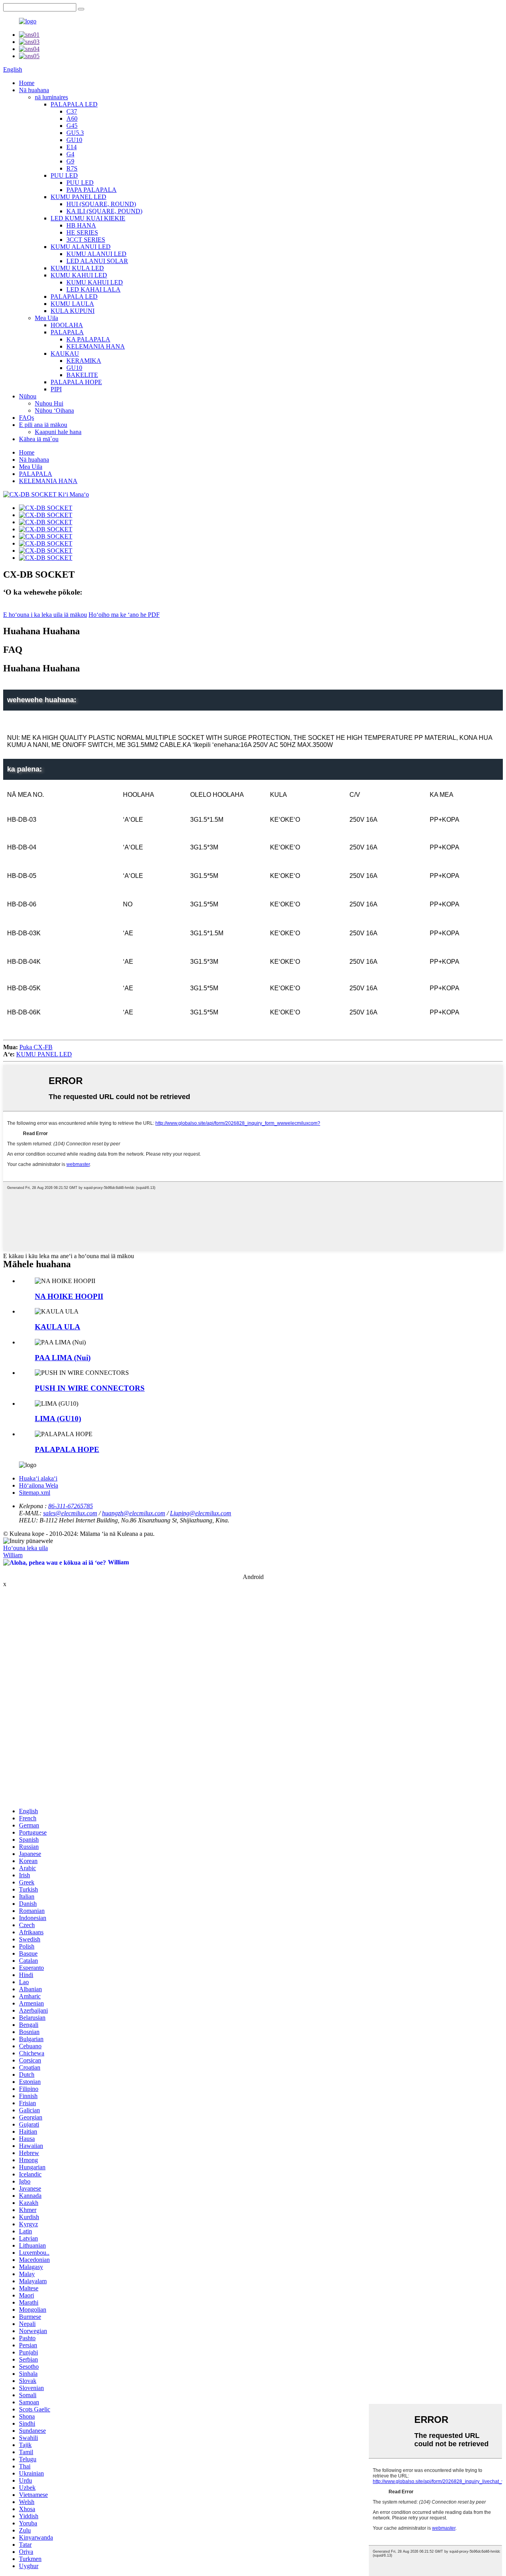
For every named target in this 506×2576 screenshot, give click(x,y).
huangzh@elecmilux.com (134, 1513)
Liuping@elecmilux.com (201, 1513)
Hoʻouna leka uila (25, 1548)
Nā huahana (34, 90)
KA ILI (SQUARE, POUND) (104, 211)
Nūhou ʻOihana (54, 410)
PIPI (56, 389)
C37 (72, 111)
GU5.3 (75, 133)
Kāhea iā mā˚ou (39, 439)
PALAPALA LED (74, 104)
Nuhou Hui (49, 403)
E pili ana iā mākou (43, 425)
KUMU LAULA (72, 304)
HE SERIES (82, 232)
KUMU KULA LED (77, 268)
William (13, 1555)
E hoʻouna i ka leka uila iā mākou (45, 615)
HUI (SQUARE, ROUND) (101, 204)
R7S (72, 168)
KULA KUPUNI (73, 311)
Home (27, 83)
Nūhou (28, 396)
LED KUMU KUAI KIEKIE (88, 218)
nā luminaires (51, 97)
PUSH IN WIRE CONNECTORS (90, 1388)
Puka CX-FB (36, 1047)
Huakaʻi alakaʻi (38, 1478)
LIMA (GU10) (58, 1419)
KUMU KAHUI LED (79, 275)
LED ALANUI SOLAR (97, 261)
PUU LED (64, 175)
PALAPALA (67, 332)
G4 (70, 154)
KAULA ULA (58, 1327)
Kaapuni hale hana (58, 432)
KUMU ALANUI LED (81, 247)
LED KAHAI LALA (93, 289)
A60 (72, 118)
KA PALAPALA (88, 339)
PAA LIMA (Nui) (63, 1358)
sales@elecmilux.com (70, 1513)
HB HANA (81, 225)
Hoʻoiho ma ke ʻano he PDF (124, 615)
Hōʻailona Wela (39, 1485)
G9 (70, 161)
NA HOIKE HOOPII (69, 1296)
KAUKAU (65, 354)
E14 (72, 147)
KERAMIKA (84, 361)
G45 (72, 126)
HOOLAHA (67, 325)
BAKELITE (82, 375)
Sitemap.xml (35, 1493)
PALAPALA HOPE (76, 382)
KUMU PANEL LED (78, 197)
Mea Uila (46, 318)
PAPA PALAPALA (92, 190)
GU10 (74, 140)
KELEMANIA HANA (96, 346)
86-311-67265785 (71, 1506)
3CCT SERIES (86, 240)
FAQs (26, 418)
